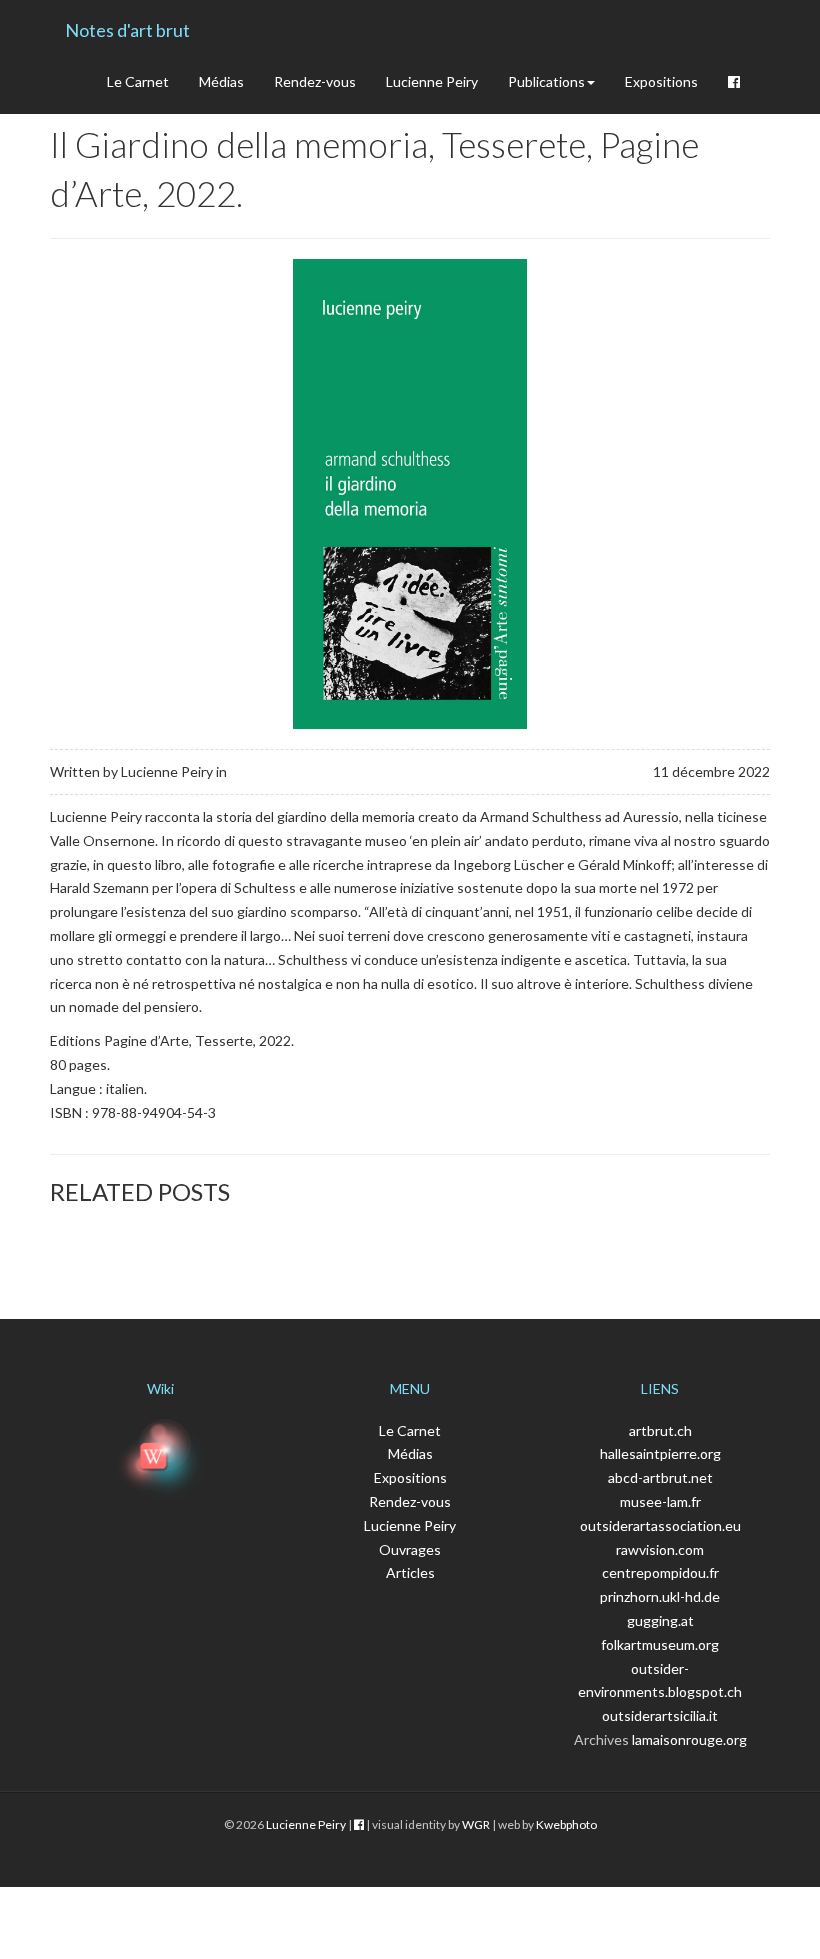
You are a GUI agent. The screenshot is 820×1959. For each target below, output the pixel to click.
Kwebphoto (566, 1824)
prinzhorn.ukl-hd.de (660, 1596)
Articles (410, 1572)
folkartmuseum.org (660, 1644)
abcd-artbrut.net (660, 1477)
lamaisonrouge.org (689, 1739)
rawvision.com (660, 1549)
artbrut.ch (660, 1430)
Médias (221, 81)
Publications (546, 81)
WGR (476, 1824)
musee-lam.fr (660, 1501)
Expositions (661, 81)
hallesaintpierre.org (660, 1453)
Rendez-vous (315, 81)
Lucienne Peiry (432, 81)
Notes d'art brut (127, 30)
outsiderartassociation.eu (660, 1525)
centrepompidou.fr (660, 1572)
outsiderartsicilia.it (660, 1715)
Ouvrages (410, 1549)
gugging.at (660, 1620)
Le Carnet (138, 81)
